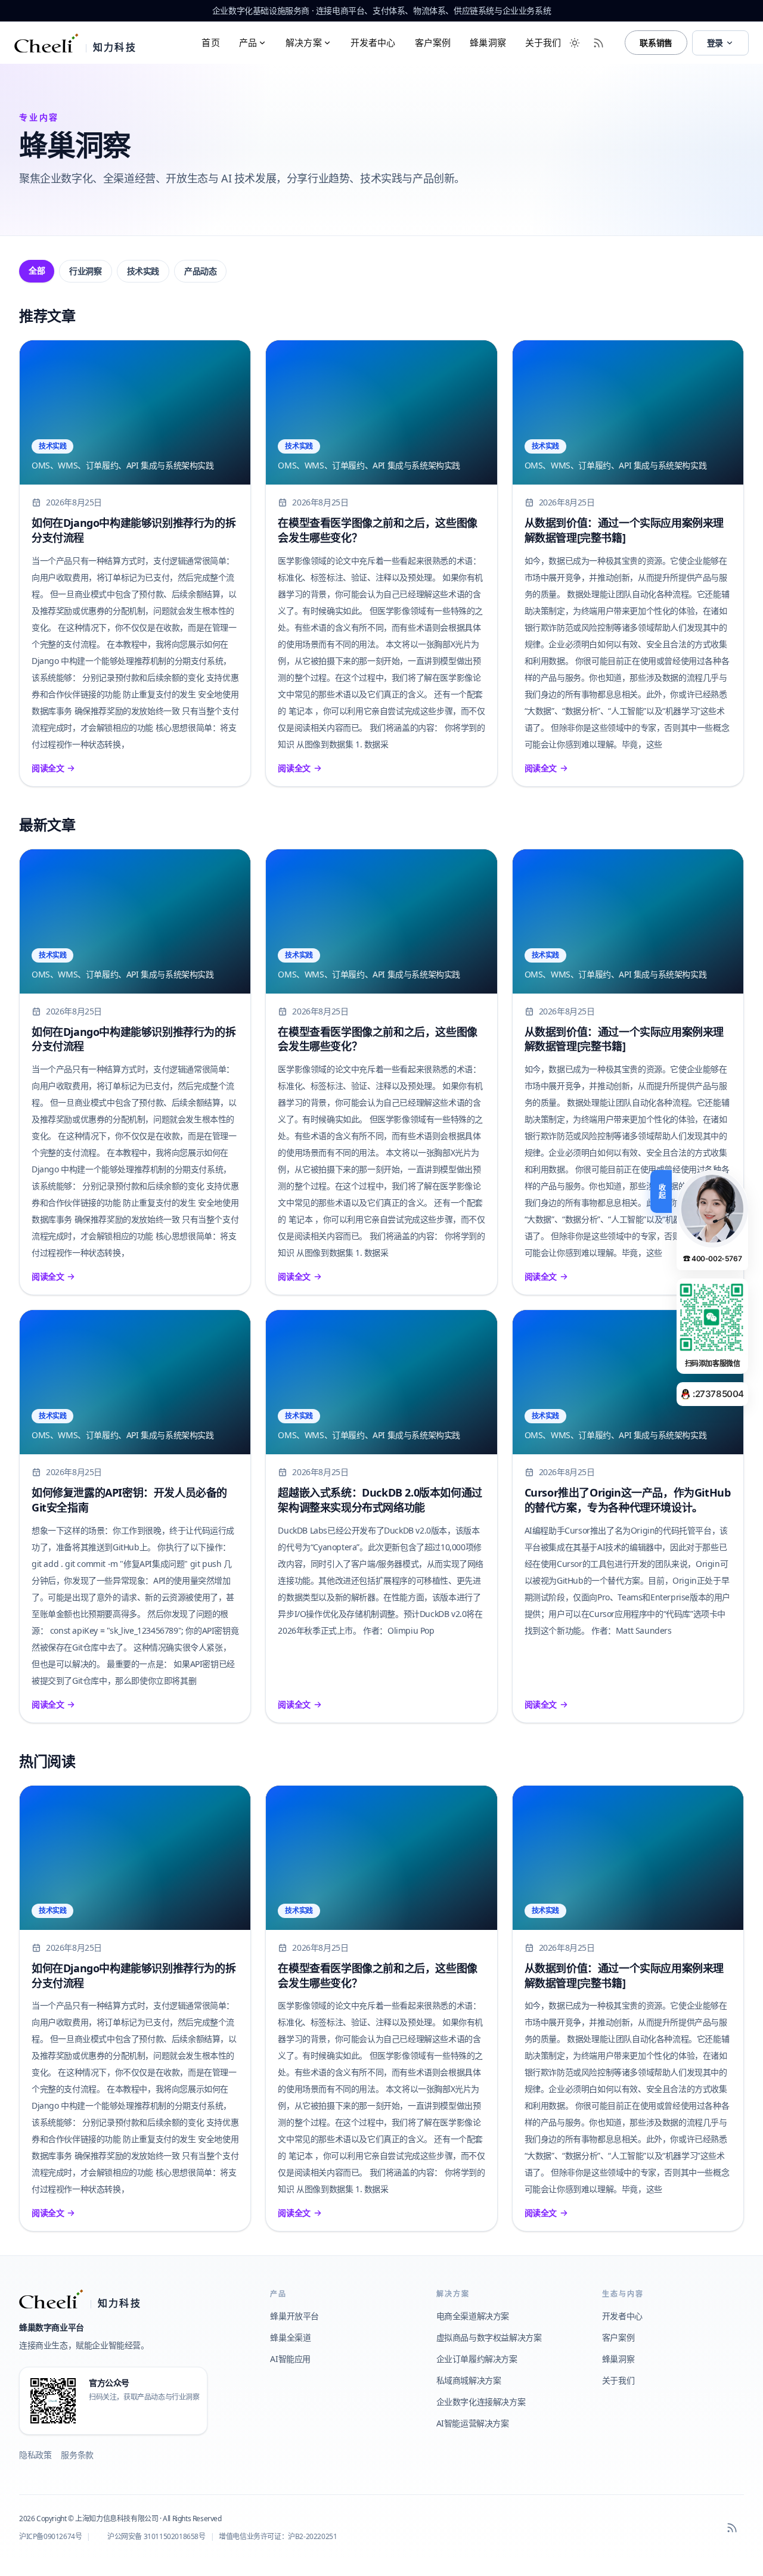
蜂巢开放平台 (294, 2316)
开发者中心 (373, 42)
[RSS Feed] (598, 43)
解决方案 (304, 42)
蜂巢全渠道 (290, 2337)
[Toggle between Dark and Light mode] (575, 43)
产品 (248, 42)
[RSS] (732, 2528)
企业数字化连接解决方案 (481, 2402)
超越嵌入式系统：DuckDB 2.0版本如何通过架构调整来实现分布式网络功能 (380, 1500)
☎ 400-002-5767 (712, 1258)
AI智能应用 (290, 2359)
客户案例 (433, 42)
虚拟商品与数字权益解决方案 (489, 2337)
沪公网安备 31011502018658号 (156, 2536)
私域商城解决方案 (469, 2380)
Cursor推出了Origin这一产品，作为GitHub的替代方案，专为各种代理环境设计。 (628, 1500)
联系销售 (656, 43)
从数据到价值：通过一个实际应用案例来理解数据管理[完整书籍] (624, 530)
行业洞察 (85, 271)
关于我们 (543, 42)
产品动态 (200, 271)
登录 (715, 43)
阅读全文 (48, 768)
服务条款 (77, 2455)
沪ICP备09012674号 (50, 2536)
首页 (210, 42)
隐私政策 (35, 2455)
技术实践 (143, 271)
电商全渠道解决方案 (473, 2316)
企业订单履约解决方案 (477, 2359)
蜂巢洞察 (488, 42)
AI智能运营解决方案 (473, 2423)
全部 (37, 270)
